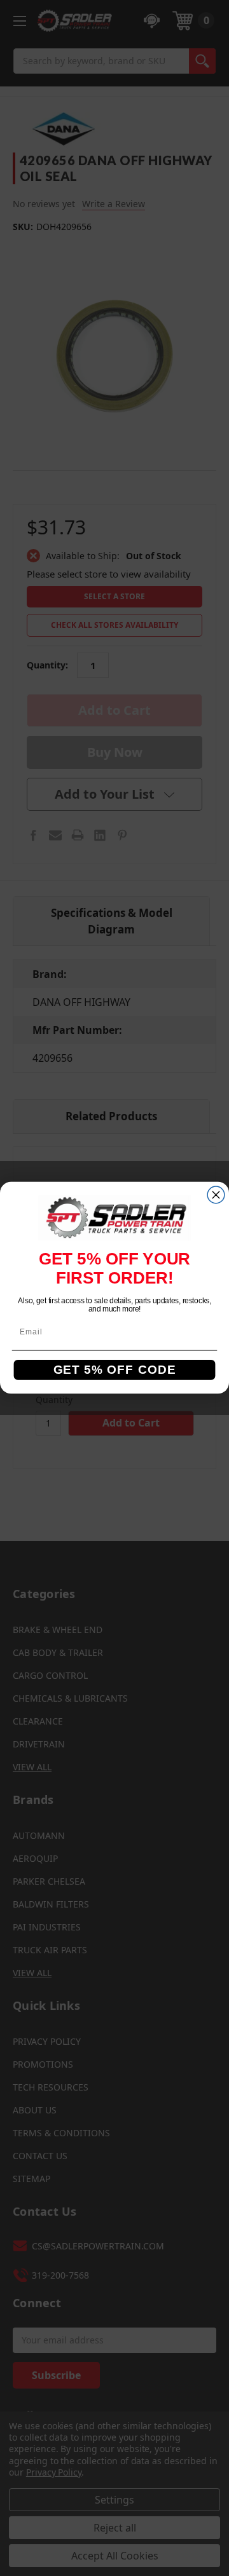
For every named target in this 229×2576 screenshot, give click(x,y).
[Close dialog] (216, 1195)
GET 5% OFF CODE (115, 1371)
